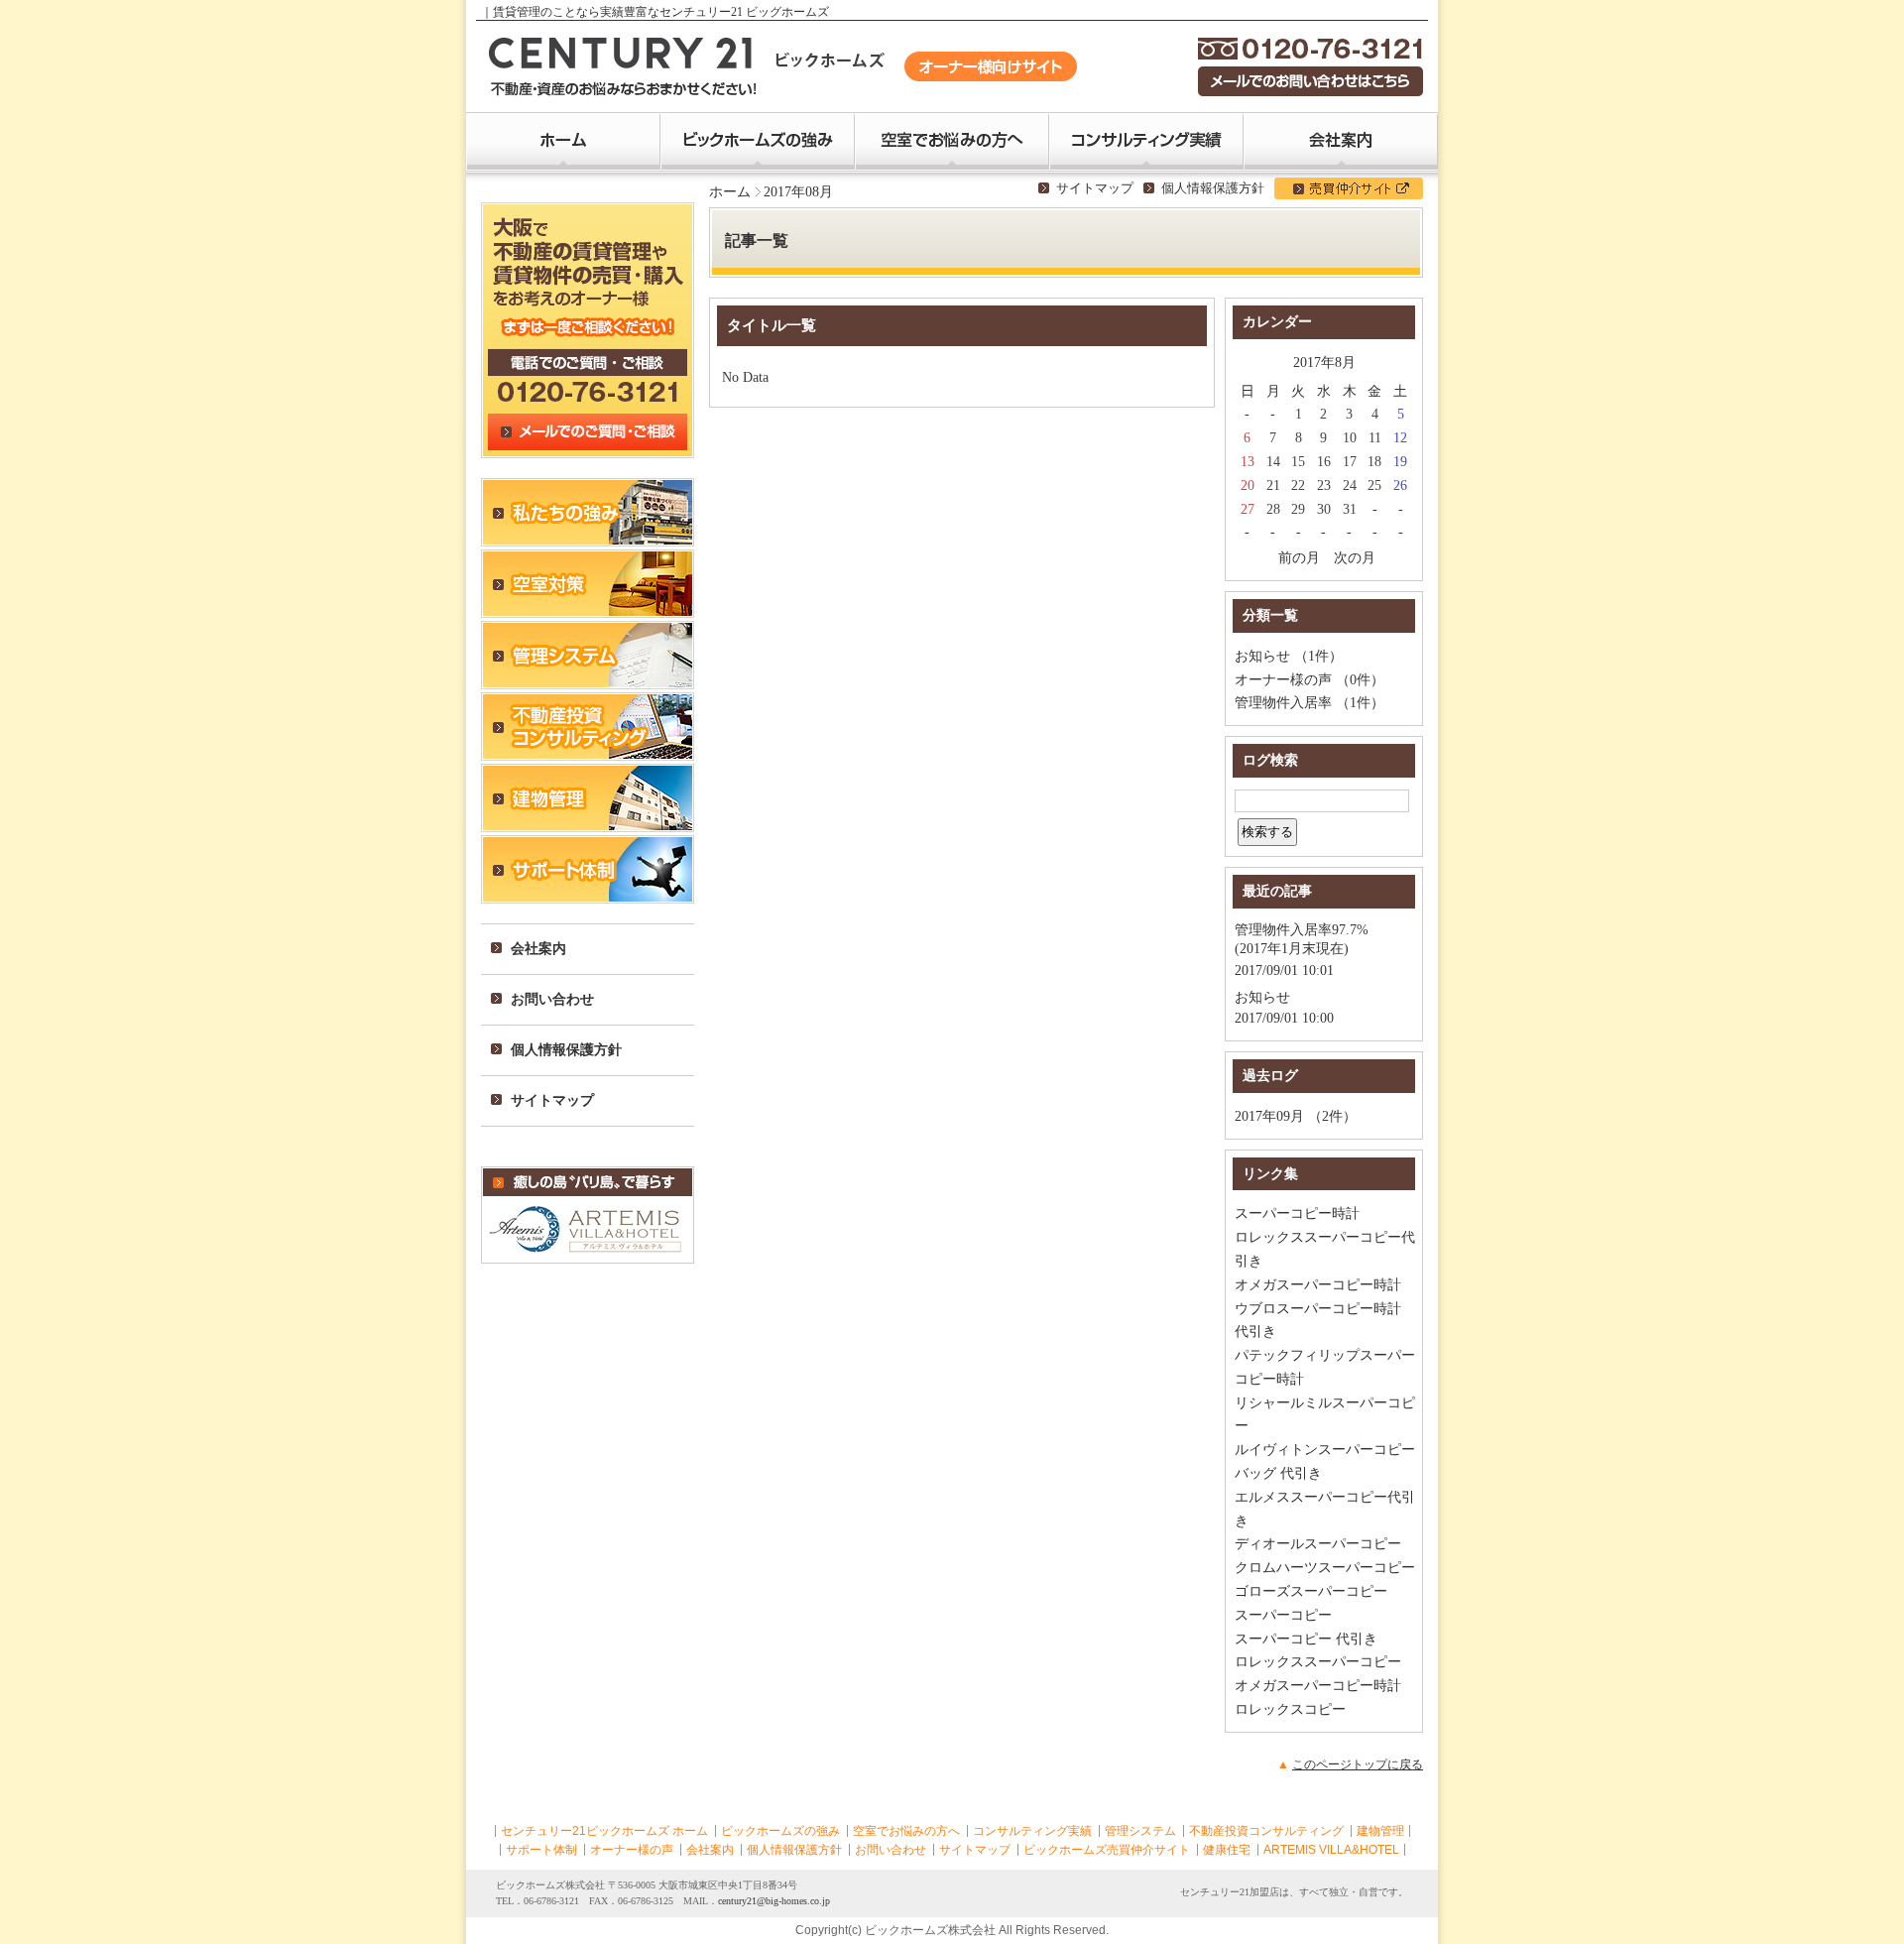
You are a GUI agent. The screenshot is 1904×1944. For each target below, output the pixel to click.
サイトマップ (1095, 188)
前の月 (1299, 558)
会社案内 (710, 1850)
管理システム (1140, 1831)
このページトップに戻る (1358, 1764)
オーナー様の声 (1283, 680)
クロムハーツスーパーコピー (1325, 1568)
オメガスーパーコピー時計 (1318, 1285)
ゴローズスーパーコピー (1311, 1591)
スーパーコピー (1283, 1615)
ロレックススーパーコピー (1318, 1662)
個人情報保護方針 (1213, 188)
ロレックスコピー (1290, 1709)
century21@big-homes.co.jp (774, 1901)
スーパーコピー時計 (1297, 1214)
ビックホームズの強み (780, 1831)
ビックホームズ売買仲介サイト (1107, 1850)
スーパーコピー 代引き (1306, 1639)
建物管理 (1380, 1831)
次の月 (1355, 558)
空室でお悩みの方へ (906, 1831)
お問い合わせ (891, 1850)
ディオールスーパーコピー (1318, 1544)
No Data (745, 377)
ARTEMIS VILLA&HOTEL (1331, 1850)
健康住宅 (1227, 1850)
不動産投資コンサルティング (1266, 1831)
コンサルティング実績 (1032, 1831)
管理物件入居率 (1283, 703)
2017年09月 (1269, 1116)
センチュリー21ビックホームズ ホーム (604, 1831)
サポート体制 (541, 1850)
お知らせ (1262, 656)
